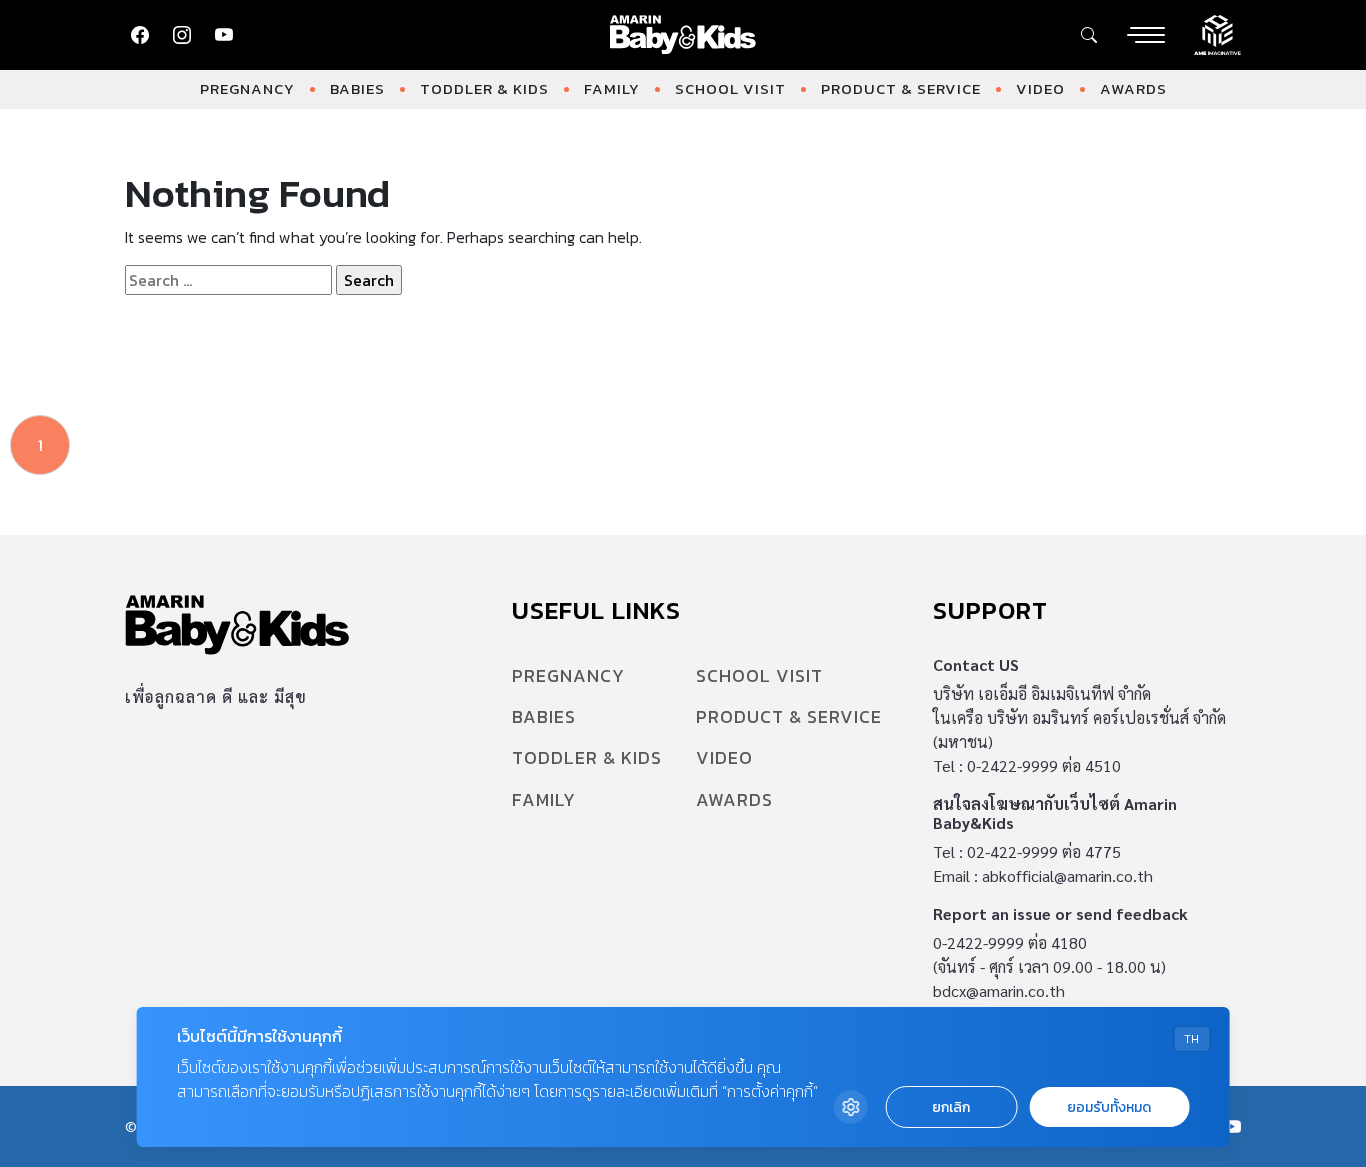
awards (1133, 88)
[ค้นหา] (1089, 35)
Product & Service (901, 88)
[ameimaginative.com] (1217, 33)
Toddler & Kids (484, 88)
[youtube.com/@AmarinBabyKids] (224, 35)
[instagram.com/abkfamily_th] (182, 35)
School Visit (730, 88)
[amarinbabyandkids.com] (683, 35)
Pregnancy (247, 88)
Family (612, 88)
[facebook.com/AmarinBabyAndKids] (140, 35)
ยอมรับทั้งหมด (1109, 1107)
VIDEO (1040, 88)
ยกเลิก (951, 1107)
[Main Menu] (1146, 35)
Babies (357, 88)
